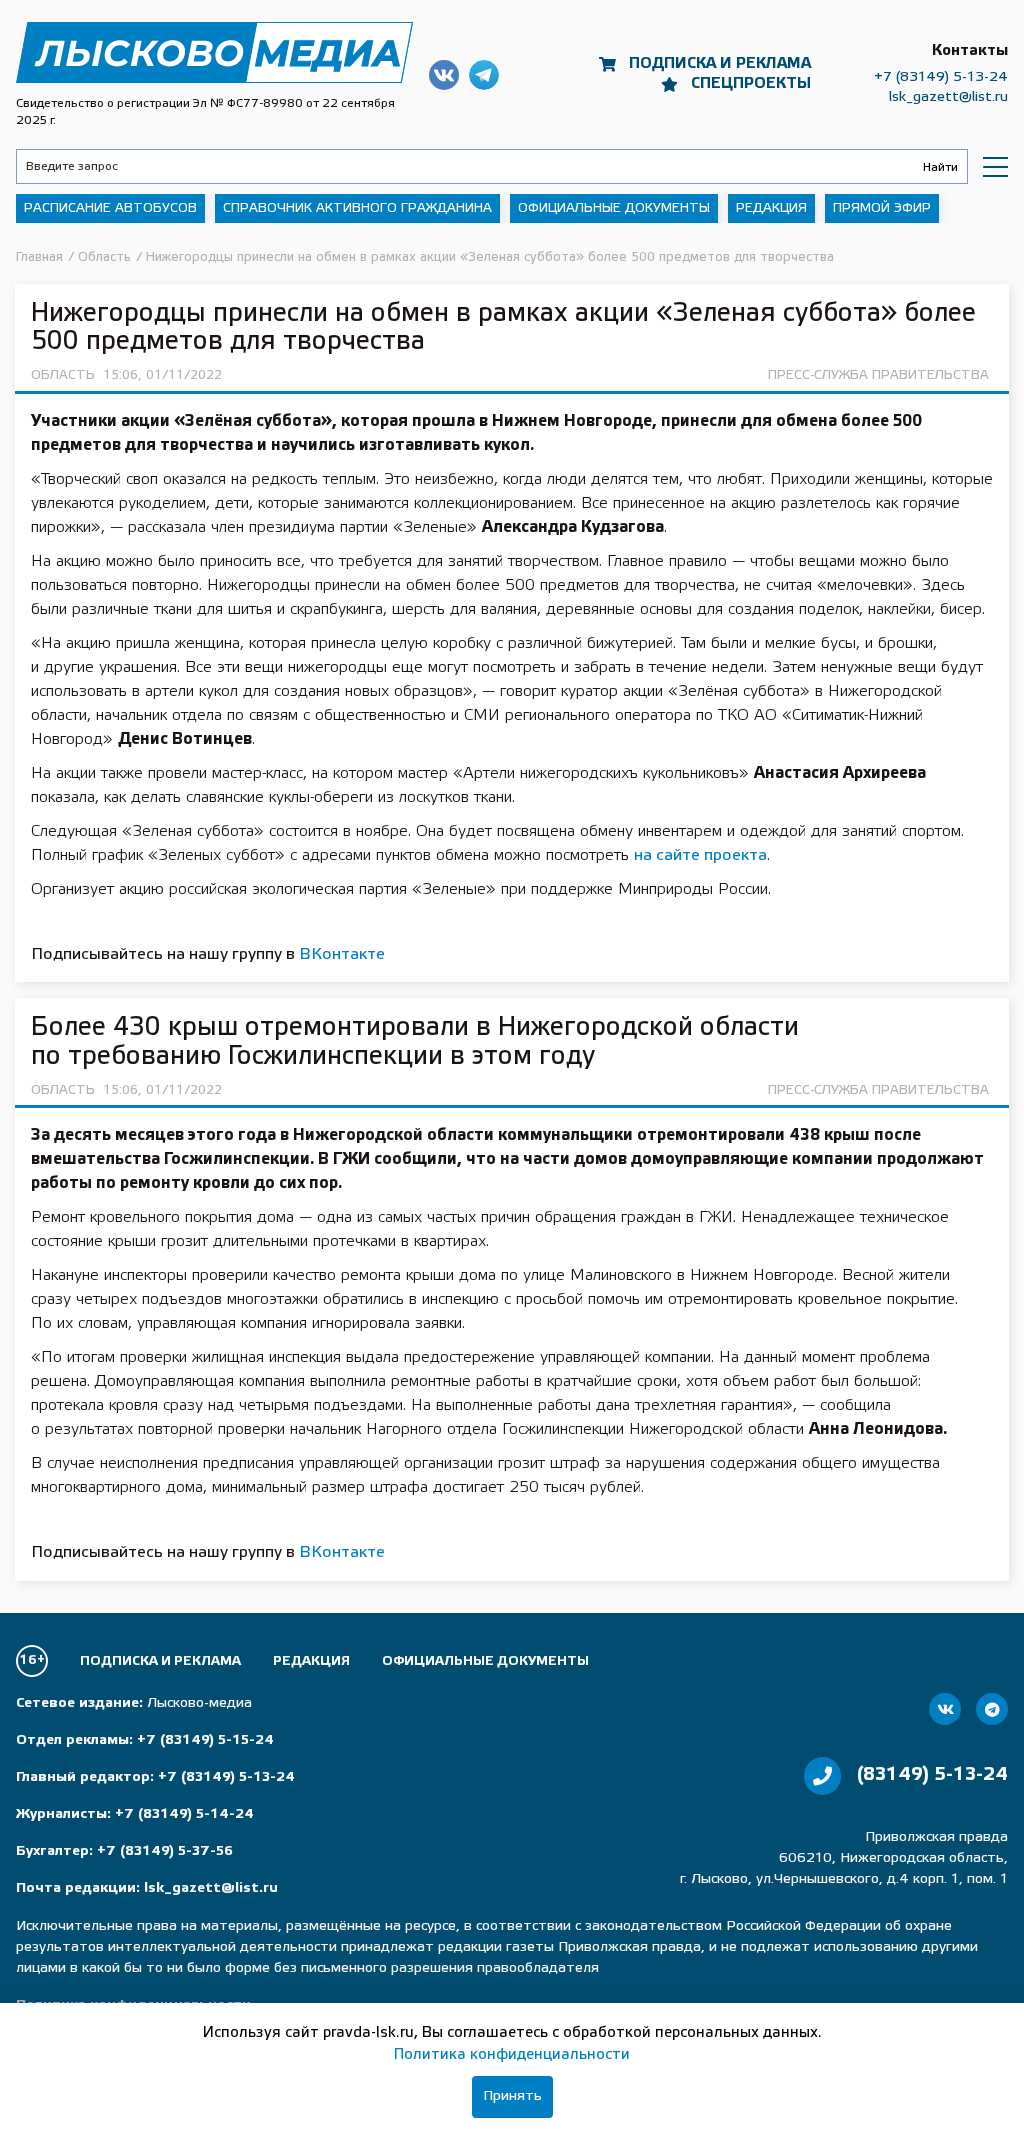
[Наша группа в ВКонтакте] (945, 1709)
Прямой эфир (882, 208)
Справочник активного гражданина (357, 208)
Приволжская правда (214, 52)
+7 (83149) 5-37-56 (165, 1851)
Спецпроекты (751, 84)
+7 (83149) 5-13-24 (941, 77)
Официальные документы (614, 208)
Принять (512, 2096)
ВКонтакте (342, 954)
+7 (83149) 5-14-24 (184, 1814)
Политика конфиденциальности (512, 2055)
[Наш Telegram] (992, 1709)
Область (63, 375)
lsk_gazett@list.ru (948, 97)
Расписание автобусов (110, 208)
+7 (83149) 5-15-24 (205, 1740)
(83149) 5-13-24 (932, 1775)
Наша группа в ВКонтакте (444, 75)
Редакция (771, 208)
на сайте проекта (700, 855)
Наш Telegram (484, 75)
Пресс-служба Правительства (878, 375)
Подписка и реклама (720, 64)
